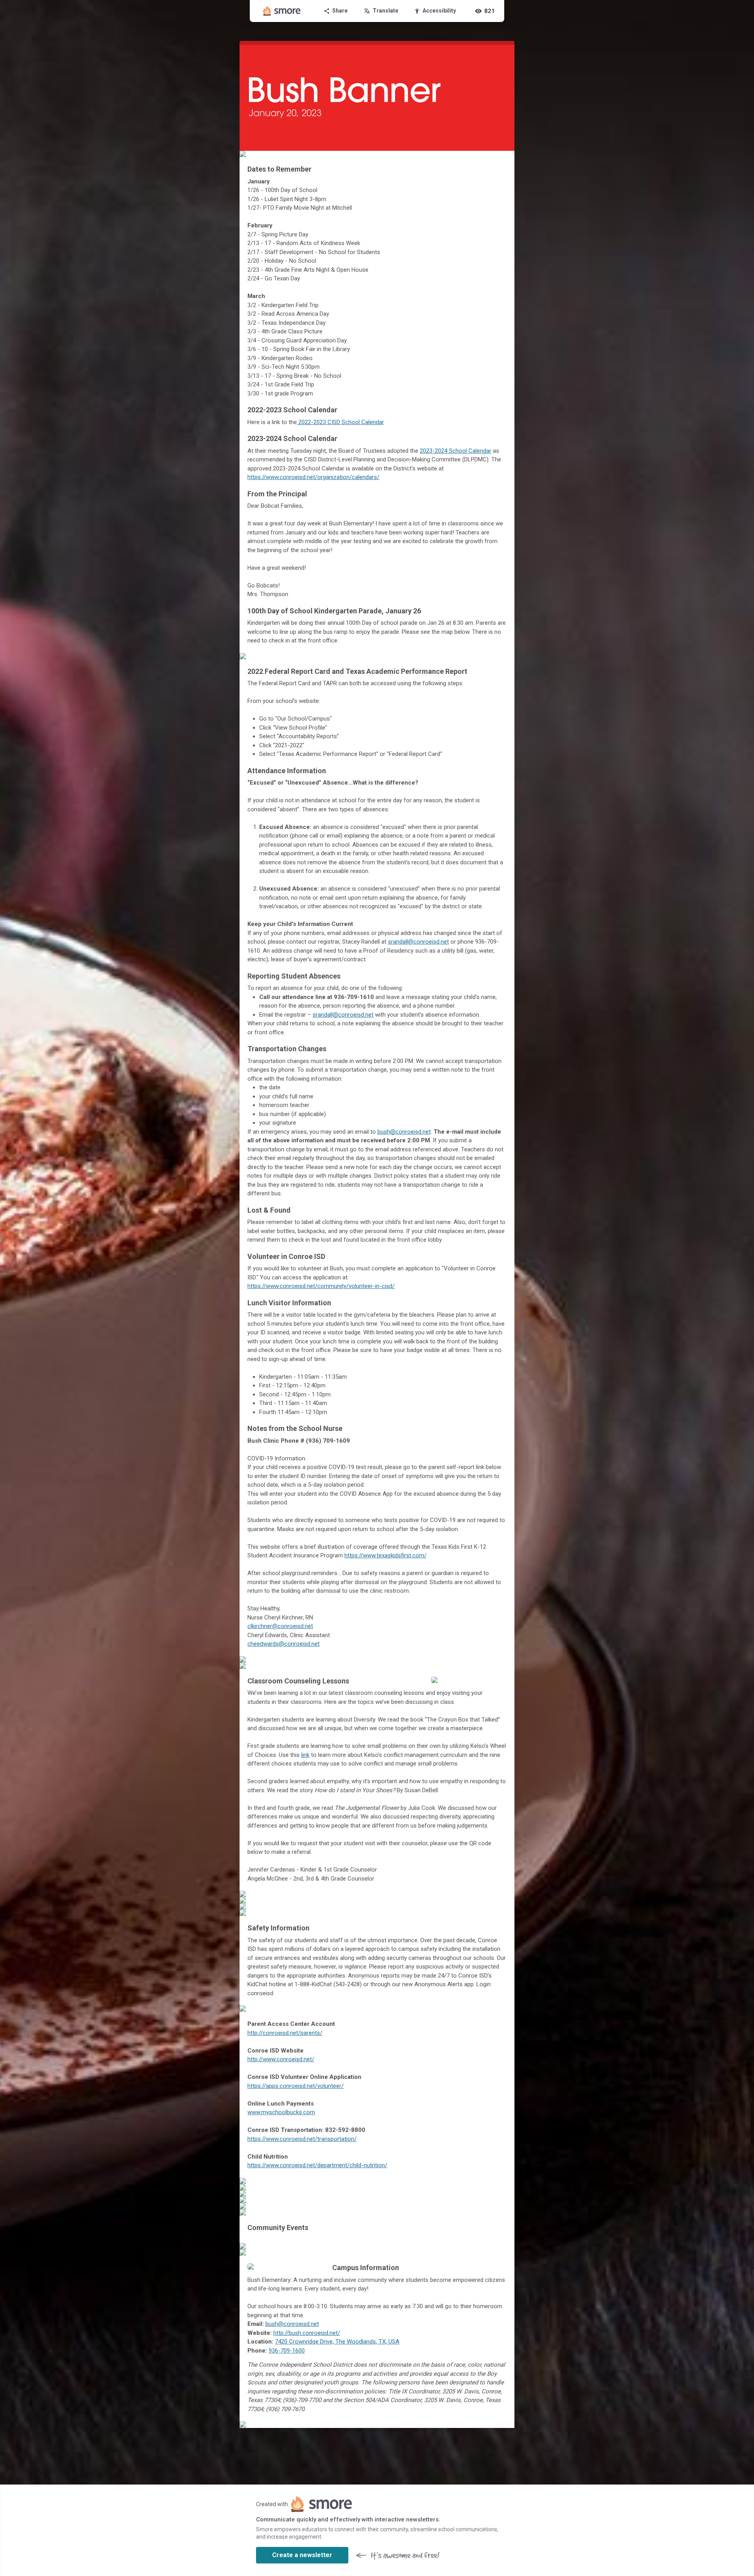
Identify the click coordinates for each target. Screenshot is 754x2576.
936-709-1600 (287, 2351)
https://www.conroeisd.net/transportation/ (302, 2139)
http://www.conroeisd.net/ (281, 2059)
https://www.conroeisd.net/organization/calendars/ (313, 477)
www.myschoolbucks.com (281, 2112)
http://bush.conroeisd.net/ (307, 2333)
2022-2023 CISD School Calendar (340, 422)
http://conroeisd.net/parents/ (285, 2033)
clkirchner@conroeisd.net (280, 1626)
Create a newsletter (302, 2555)
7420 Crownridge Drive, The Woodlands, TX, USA (337, 2342)
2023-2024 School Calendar (456, 451)
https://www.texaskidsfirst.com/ (385, 1555)
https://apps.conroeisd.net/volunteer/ (296, 2086)
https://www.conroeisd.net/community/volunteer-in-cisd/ (321, 1286)
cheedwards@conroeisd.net (284, 1644)
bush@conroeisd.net (404, 1132)
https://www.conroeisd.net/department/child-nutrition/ (317, 2165)
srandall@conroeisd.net (418, 942)
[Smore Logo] (282, 11)
